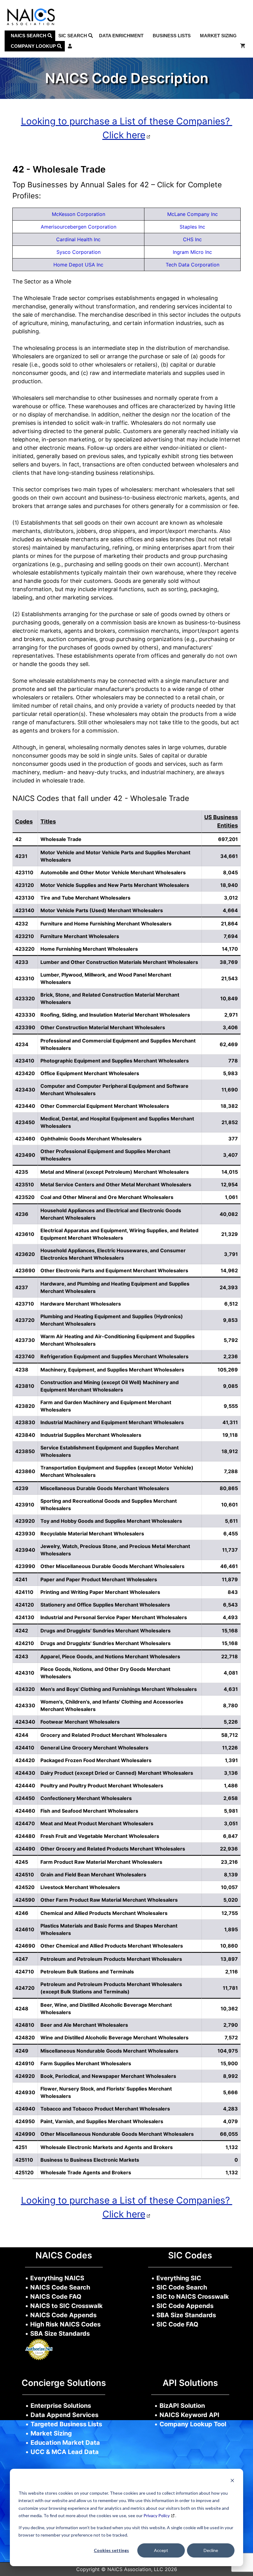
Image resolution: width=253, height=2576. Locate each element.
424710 (25, 1972)
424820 (25, 2038)
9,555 (231, 1406)
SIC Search (73, 36)
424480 (25, 1836)
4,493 (230, 1617)
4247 (22, 1959)
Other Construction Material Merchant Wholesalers (103, 1027)
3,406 (230, 1027)
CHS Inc (192, 239)
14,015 (230, 1172)
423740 (25, 1356)
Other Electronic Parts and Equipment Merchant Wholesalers (114, 1270)
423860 (25, 1471)
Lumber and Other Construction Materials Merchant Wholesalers (119, 962)
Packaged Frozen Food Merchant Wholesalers (96, 1760)
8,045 (230, 872)
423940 (25, 1550)
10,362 (229, 2009)
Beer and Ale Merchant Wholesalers (84, 2025)
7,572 (231, 2038)
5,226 (231, 1722)
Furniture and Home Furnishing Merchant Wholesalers (106, 924)
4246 (22, 1913)
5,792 (231, 1340)
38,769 (229, 962)
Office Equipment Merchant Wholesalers (90, 1073)
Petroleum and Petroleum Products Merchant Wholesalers (111, 1959)
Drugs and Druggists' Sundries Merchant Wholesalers (106, 1631)
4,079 (230, 2121)
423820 (25, 1406)
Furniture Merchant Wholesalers (80, 936)
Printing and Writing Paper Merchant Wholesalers (100, 1592)
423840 (25, 1435)
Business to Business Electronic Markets (90, 2160)
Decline (211, 2550)
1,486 (231, 1786)
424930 (25, 2092)
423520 (25, 1197)
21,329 (230, 1234)
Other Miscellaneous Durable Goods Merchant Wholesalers (112, 1566)
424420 (25, 1760)
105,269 (228, 1370)
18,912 (230, 1451)
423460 (25, 1139)
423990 (25, 1566)
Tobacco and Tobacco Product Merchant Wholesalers (105, 2109)
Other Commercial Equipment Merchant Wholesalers (105, 1106)
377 (233, 1139)
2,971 (231, 1015)
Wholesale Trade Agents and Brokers (86, 2172)
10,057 (229, 1887)
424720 (25, 1988)
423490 (25, 1155)
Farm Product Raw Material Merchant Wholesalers (101, 1862)
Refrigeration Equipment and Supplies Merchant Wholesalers (114, 1356)
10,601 (230, 1505)
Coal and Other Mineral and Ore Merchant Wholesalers (107, 1197)
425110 (24, 2160)
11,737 (230, 1550)
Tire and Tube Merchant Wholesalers (85, 898)
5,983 (230, 1073)
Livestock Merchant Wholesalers (80, 1887)
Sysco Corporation (79, 252)
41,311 (230, 1422)
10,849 (229, 998)
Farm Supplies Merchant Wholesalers (86, 2063)
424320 (25, 1689)
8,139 (231, 1875)
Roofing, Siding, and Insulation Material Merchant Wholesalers (115, 1015)
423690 (25, 1270)
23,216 (229, 1862)
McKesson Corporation (79, 214)
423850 (25, 1451)
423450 (25, 1122)
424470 (25, 1823)
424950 (25, 2121)
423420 (25, 1073)
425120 (24, 2172)
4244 (22, 1735)
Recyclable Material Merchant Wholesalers (92, 1534)
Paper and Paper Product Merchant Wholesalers (99, 1579)
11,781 (230, 1988)
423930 (25, 1534)
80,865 (229, 1488)
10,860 (229, 1946)
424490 (25, 1849)
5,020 (231, 1900)
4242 (22, 1631)
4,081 (231, 1673)
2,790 (231, 2025)
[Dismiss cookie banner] (232, 2481)
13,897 (229, 1959)
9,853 (230, 1320)
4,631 (231, 1689)
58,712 (230, 1735)
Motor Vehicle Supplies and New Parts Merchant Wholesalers (115, 885)
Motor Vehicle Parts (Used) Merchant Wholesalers (102, 910)
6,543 (230, 1605)
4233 (22, 962)
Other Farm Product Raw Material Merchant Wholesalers (109, 1900)
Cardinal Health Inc (78, 239)
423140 (25, 910)
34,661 (229, 856)
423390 (25, 1027)
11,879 (230, 1579)
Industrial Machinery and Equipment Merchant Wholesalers (112, 1422)
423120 (25, 885)
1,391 (231, 1760)
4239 (22, 1488)
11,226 (230, 1748)
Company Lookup (34, 46)
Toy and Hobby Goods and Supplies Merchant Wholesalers (111, 1521)
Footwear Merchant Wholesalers (80, 1722)
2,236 (231, 1356)
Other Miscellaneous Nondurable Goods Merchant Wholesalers (117, 2134)
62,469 (229, 1044)
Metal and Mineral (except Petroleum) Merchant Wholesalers (115, 1172)
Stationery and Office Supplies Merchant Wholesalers (105, 1605)
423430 (25, 1090)
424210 (25, 1643)
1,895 (231, 1929)
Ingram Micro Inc (192, 252)
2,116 (232, 1972)
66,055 (229, 2134)
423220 (25, 949)
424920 (25, 2076)
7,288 (231, 1471)
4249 (22, 2051)
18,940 (229, 885)
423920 (25, 1521)
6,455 (231, 1534)
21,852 (230, 1122)
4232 (22, 924)
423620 (25, 1254)
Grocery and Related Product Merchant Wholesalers (104, 1735)
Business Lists (172, 36)
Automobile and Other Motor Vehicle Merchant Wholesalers (113, 872)
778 (233, 1061)
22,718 (230, 1656)
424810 (25, 2025)
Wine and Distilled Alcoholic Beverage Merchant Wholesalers (114, 2038)
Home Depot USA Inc (78, 265)
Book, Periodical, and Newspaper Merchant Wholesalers (108, 2076)
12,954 (229, 1184)
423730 (25, 1340)
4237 (22, 1287)
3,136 (231, 1773)
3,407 (230, 1155)
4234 (22, 1044)
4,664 (230, 910)
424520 (25, 1887)
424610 (25, 1929)
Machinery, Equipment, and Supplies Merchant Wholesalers (112, 1370)
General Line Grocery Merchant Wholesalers (94, 1748)
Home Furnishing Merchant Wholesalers (89, 949)
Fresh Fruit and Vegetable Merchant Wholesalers (100, 1836)
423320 (25, 998)
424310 (25, 1673)
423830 (25, 1422)
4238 (22, 1370)
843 (233, 1592)
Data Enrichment (121, 36)
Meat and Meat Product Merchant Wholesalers (97, 1823)
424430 (25, 1773)
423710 (25, 1304)
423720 (25, 1320)
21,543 (230, 978)
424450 (25, 1798)
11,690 (230, 1090)
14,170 (230, 949)
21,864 (229, 924)
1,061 (231, 1197)
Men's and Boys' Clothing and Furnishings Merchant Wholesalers (119, 1689)
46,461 (229, 1566)
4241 (21, 1579)
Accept (161, 2550)
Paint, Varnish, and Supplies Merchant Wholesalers (102, 2121)
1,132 (232, 2147)
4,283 (230, 2109)
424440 (25, 1786)
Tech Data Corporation (193, 265)
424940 (25, 2109)
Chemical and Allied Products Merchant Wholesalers (104, 1913)
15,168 (230, 1631)
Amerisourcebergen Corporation (79, 227)
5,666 (230, 2092)
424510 (25, 1875)
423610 (25, 1234)
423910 (25, 1505)
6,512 (231, 1304)
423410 (25, 1061)
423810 (25, 1386)
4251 (21, 2147)
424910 (25, 2063)
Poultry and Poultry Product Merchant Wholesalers (102, 1786)
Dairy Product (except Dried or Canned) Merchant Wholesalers (117, 1773)
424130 (25, 1617)
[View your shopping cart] (243, 46)
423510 (25, 1184)
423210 (25, 936)
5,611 (231, 1521)
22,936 (229, 1849)
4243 (22, 1656)
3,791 (231, 1254)
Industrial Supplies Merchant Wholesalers (91, 1435)
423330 (25, 1015)
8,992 (230, 2076)
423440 (25, 1106)
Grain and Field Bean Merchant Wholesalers (93, 1875)
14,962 (229, 1270)
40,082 (229, 1214)
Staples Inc (192, 227)
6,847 (230, 1836)
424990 (25, 2134)
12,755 (230, 1913)
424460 (25, 1811)
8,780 (230, 1705)
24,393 (229, 1287)
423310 (25, 978)
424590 (25, 1900)
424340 (25, 1722)
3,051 (231, 1823)
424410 (25, 1748)
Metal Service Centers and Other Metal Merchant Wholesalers (116, 1184)
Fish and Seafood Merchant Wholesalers (89, 1811)
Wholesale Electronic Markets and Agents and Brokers (107, 2147)
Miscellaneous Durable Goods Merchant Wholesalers (105, 1488)
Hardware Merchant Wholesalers (81, 1304)
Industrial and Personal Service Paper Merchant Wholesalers (114, 1617)
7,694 (231, 936)
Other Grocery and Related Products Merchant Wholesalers (113, 1849)
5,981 (231, 1811)
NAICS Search (29, 36)
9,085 (230, 1386)
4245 (22, 1862)
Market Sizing (218, 36)
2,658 (231, 1798)
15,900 (229, 2063)
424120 (25, 1605)
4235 (22, 1172)
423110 (24, 872)
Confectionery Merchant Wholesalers (86, 1798)
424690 (25, 1946)
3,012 (231, 898)
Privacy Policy (157, 2515)
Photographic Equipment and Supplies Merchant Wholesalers (115, 1061)
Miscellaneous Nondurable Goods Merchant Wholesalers (109, 2051)
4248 (22, 2009)
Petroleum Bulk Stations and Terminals (87, 1972)
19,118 (230, 1435)
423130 (25, 898)
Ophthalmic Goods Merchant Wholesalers (91, 1139)
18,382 (229, 1106)
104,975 (228, 2051)
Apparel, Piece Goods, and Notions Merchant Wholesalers (110, 1656)
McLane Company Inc (193, 214)
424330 (25, 1705)
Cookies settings (111, 2550)
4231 (21, 856)
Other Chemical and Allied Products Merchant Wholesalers (112, 1946)
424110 (24, 1592)
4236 (22, 1214)
